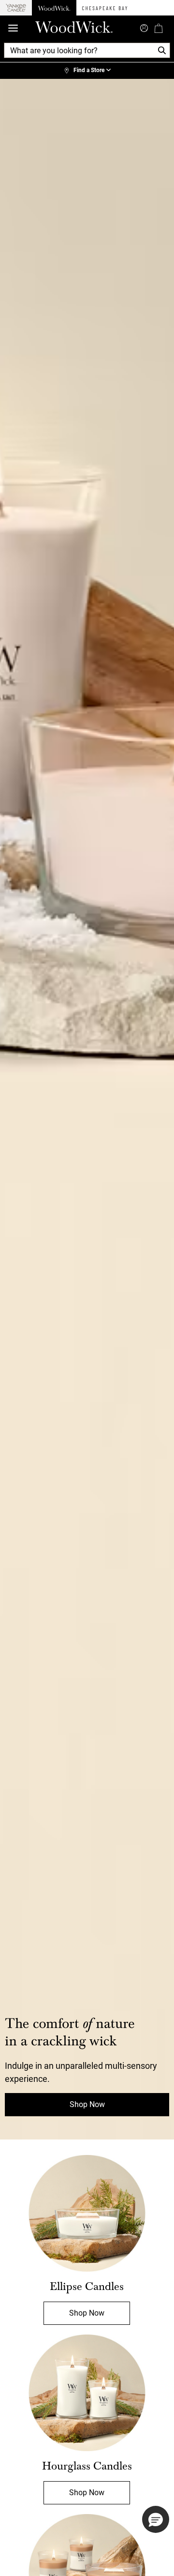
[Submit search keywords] (144, 27)
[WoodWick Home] (54, 8)
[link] (87, 71)
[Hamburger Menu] (13, 28)
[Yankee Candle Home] (16, 8)
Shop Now (87, 2104)
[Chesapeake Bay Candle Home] (105, 8)
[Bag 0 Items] (159, 28)
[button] (156, 2519)
